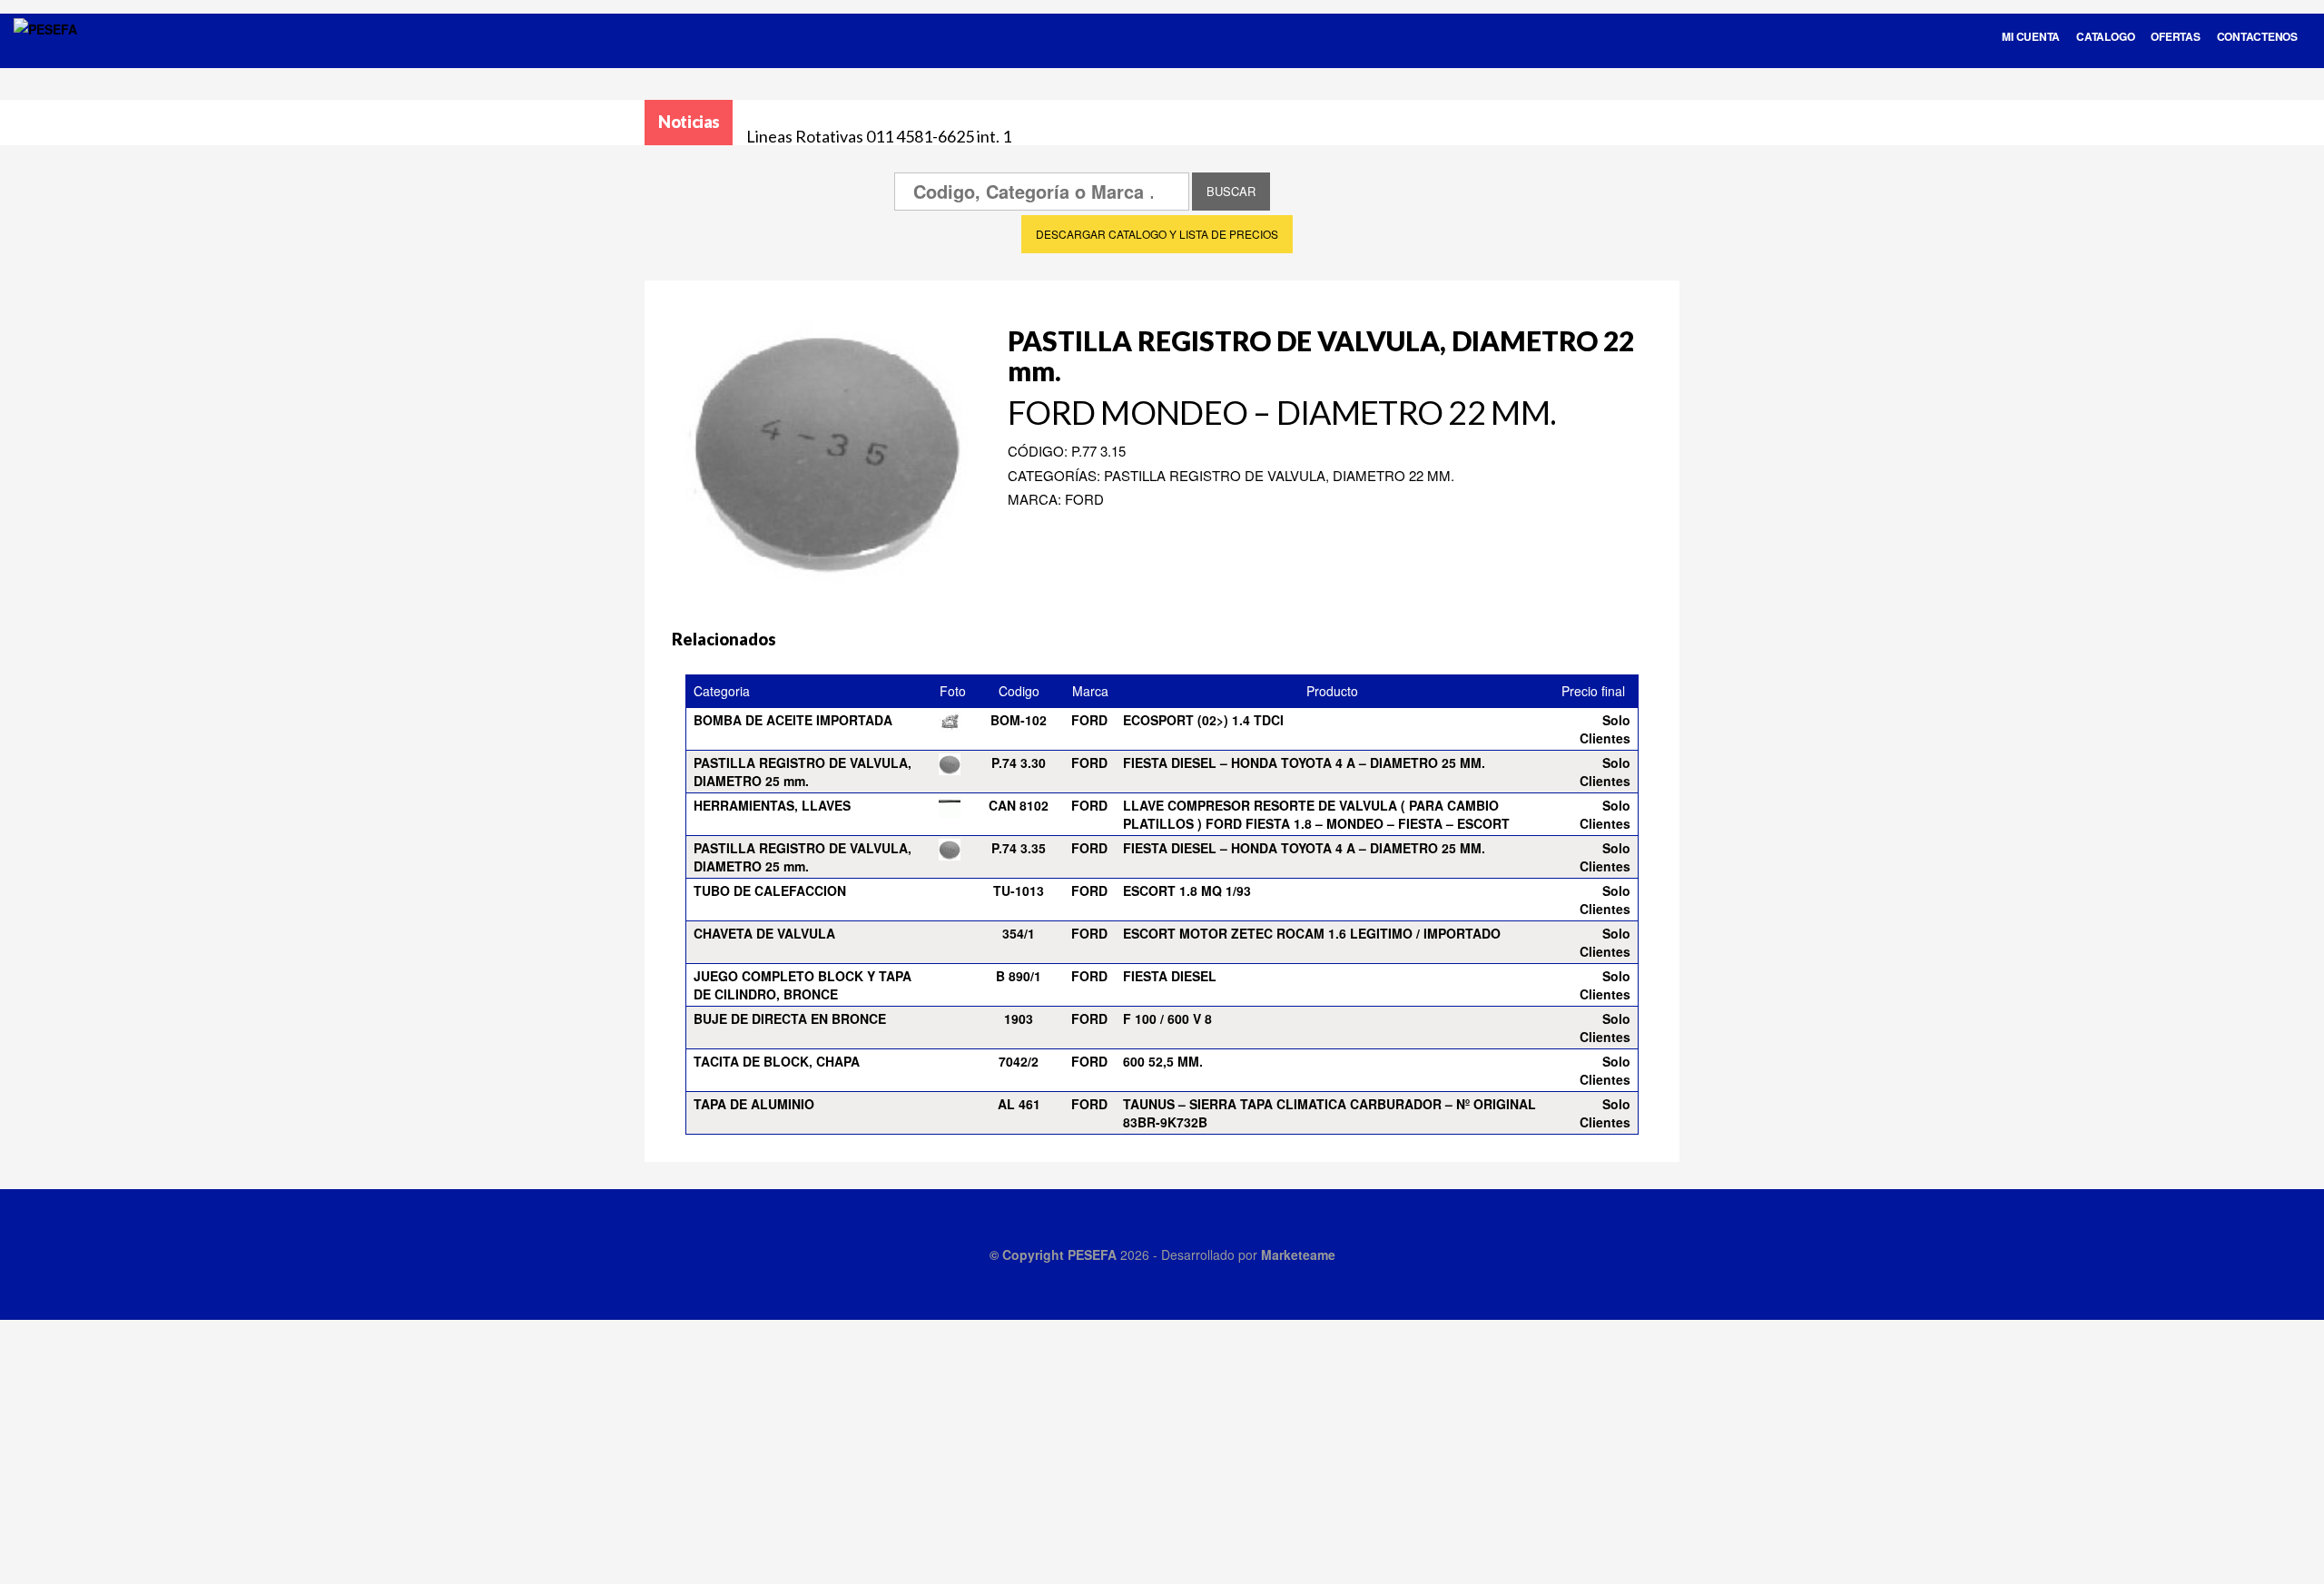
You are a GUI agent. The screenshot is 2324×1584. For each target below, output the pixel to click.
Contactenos (2257, 36)
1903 (1019, 1018)
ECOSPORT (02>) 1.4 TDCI (1203, 720)
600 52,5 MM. (1163, 1061)
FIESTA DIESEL (1170, 976)
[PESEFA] (45, 53)
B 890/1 (1019, 976)
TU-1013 (1019, 890)
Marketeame (1298, 1254)
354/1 (1019, 933)
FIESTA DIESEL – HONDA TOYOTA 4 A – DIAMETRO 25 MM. (1304, 762)
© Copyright (1029, 1254)
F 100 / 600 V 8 (1167, 1018)
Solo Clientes (1605, 729)
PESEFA (1092, 1254)
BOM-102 (1019, 720)
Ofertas (2175, 36)
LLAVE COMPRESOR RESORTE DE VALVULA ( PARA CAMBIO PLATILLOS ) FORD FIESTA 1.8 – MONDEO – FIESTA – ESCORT (1316, 814)
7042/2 (1019, 1061)
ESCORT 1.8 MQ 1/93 (1187, 890)
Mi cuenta (2031, 36)
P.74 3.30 (1019, 762)
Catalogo (2105, 36)
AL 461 (1019, 1104)
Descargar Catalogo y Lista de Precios (1157, 234)
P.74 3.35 (1019, 848)
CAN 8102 (1019, 805)
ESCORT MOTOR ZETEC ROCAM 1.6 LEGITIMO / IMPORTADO (1312, 933)
